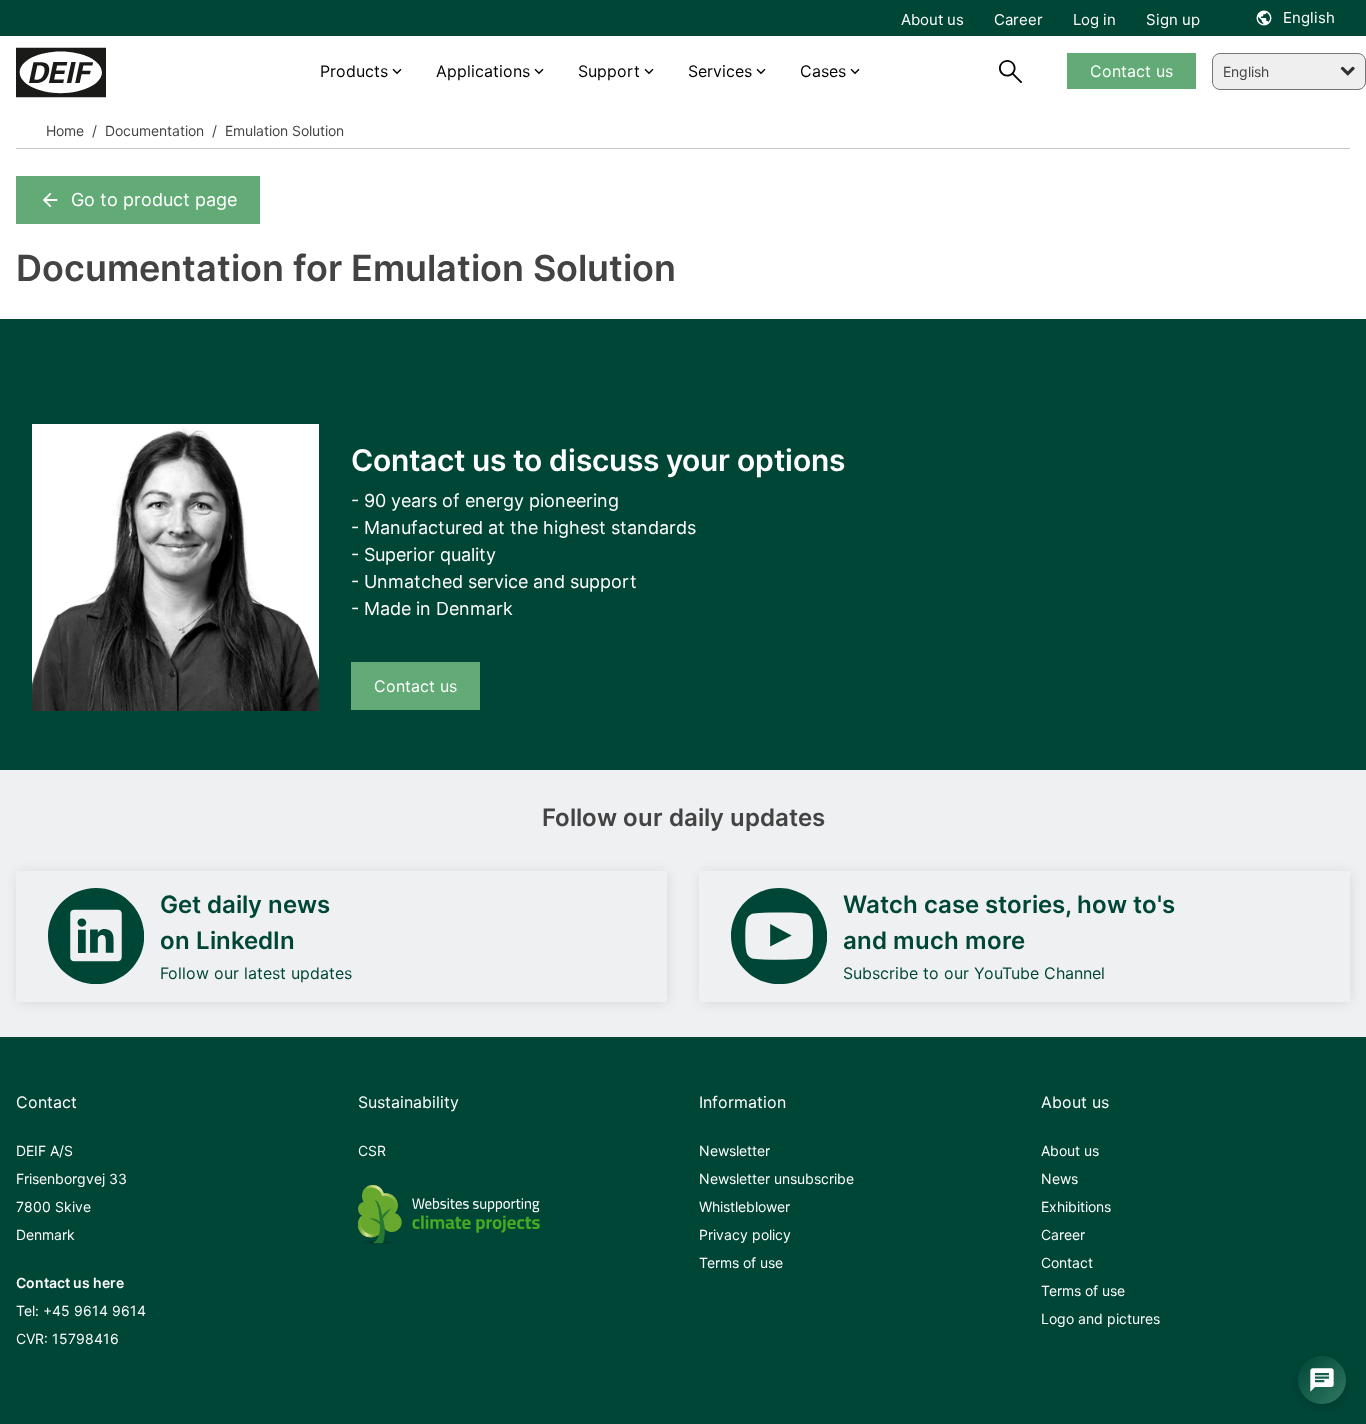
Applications (483, 71)
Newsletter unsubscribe (776, 1178)
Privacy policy (745, 1234)
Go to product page (154, 199)
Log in (1094, 19)
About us (1070, 1150)
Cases (823, 71)
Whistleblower (744, 1206)
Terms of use (741, 1262)
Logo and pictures (1100, 1318)
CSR (372, 1150)
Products (354, 71)
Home (65, 130)
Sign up (1173, 19)
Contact (1067, 1262)
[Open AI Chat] (1322, 1380)
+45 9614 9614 (94, 1310)
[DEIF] (100, 72)
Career (1063, 1234)
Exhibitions (1076, 1206)
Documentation (152, 130)
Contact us (415, 686)
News (1059, 1178)
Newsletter (734, 1150)
